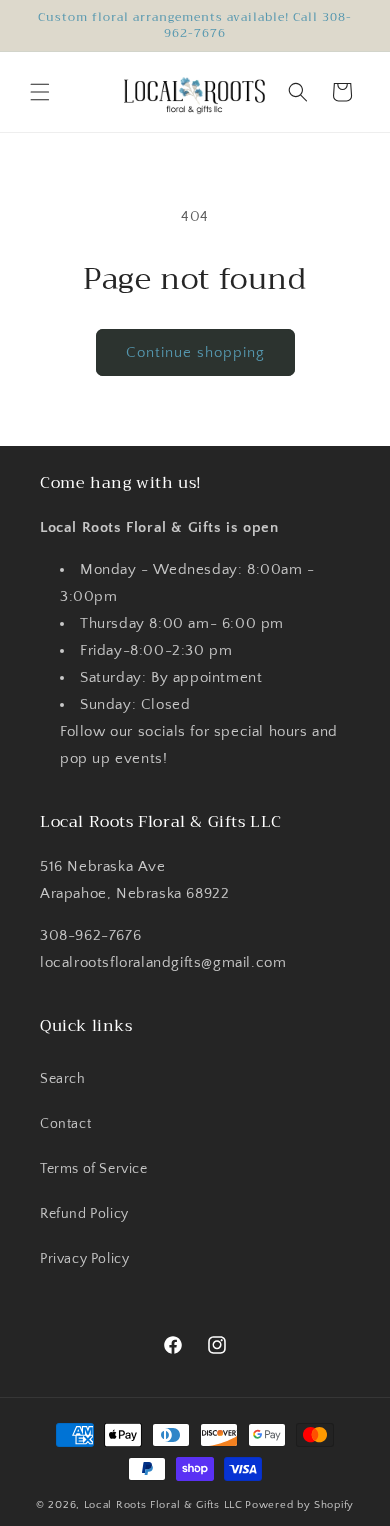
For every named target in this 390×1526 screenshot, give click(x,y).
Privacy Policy (84, 1259)
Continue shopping (195, 352)
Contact (65, 1124)
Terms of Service (94, 1169)
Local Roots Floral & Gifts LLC (163, 1505)
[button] (40, 92)
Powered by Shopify (299, 1505)
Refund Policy (84, 1214)
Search (63, 1079)
